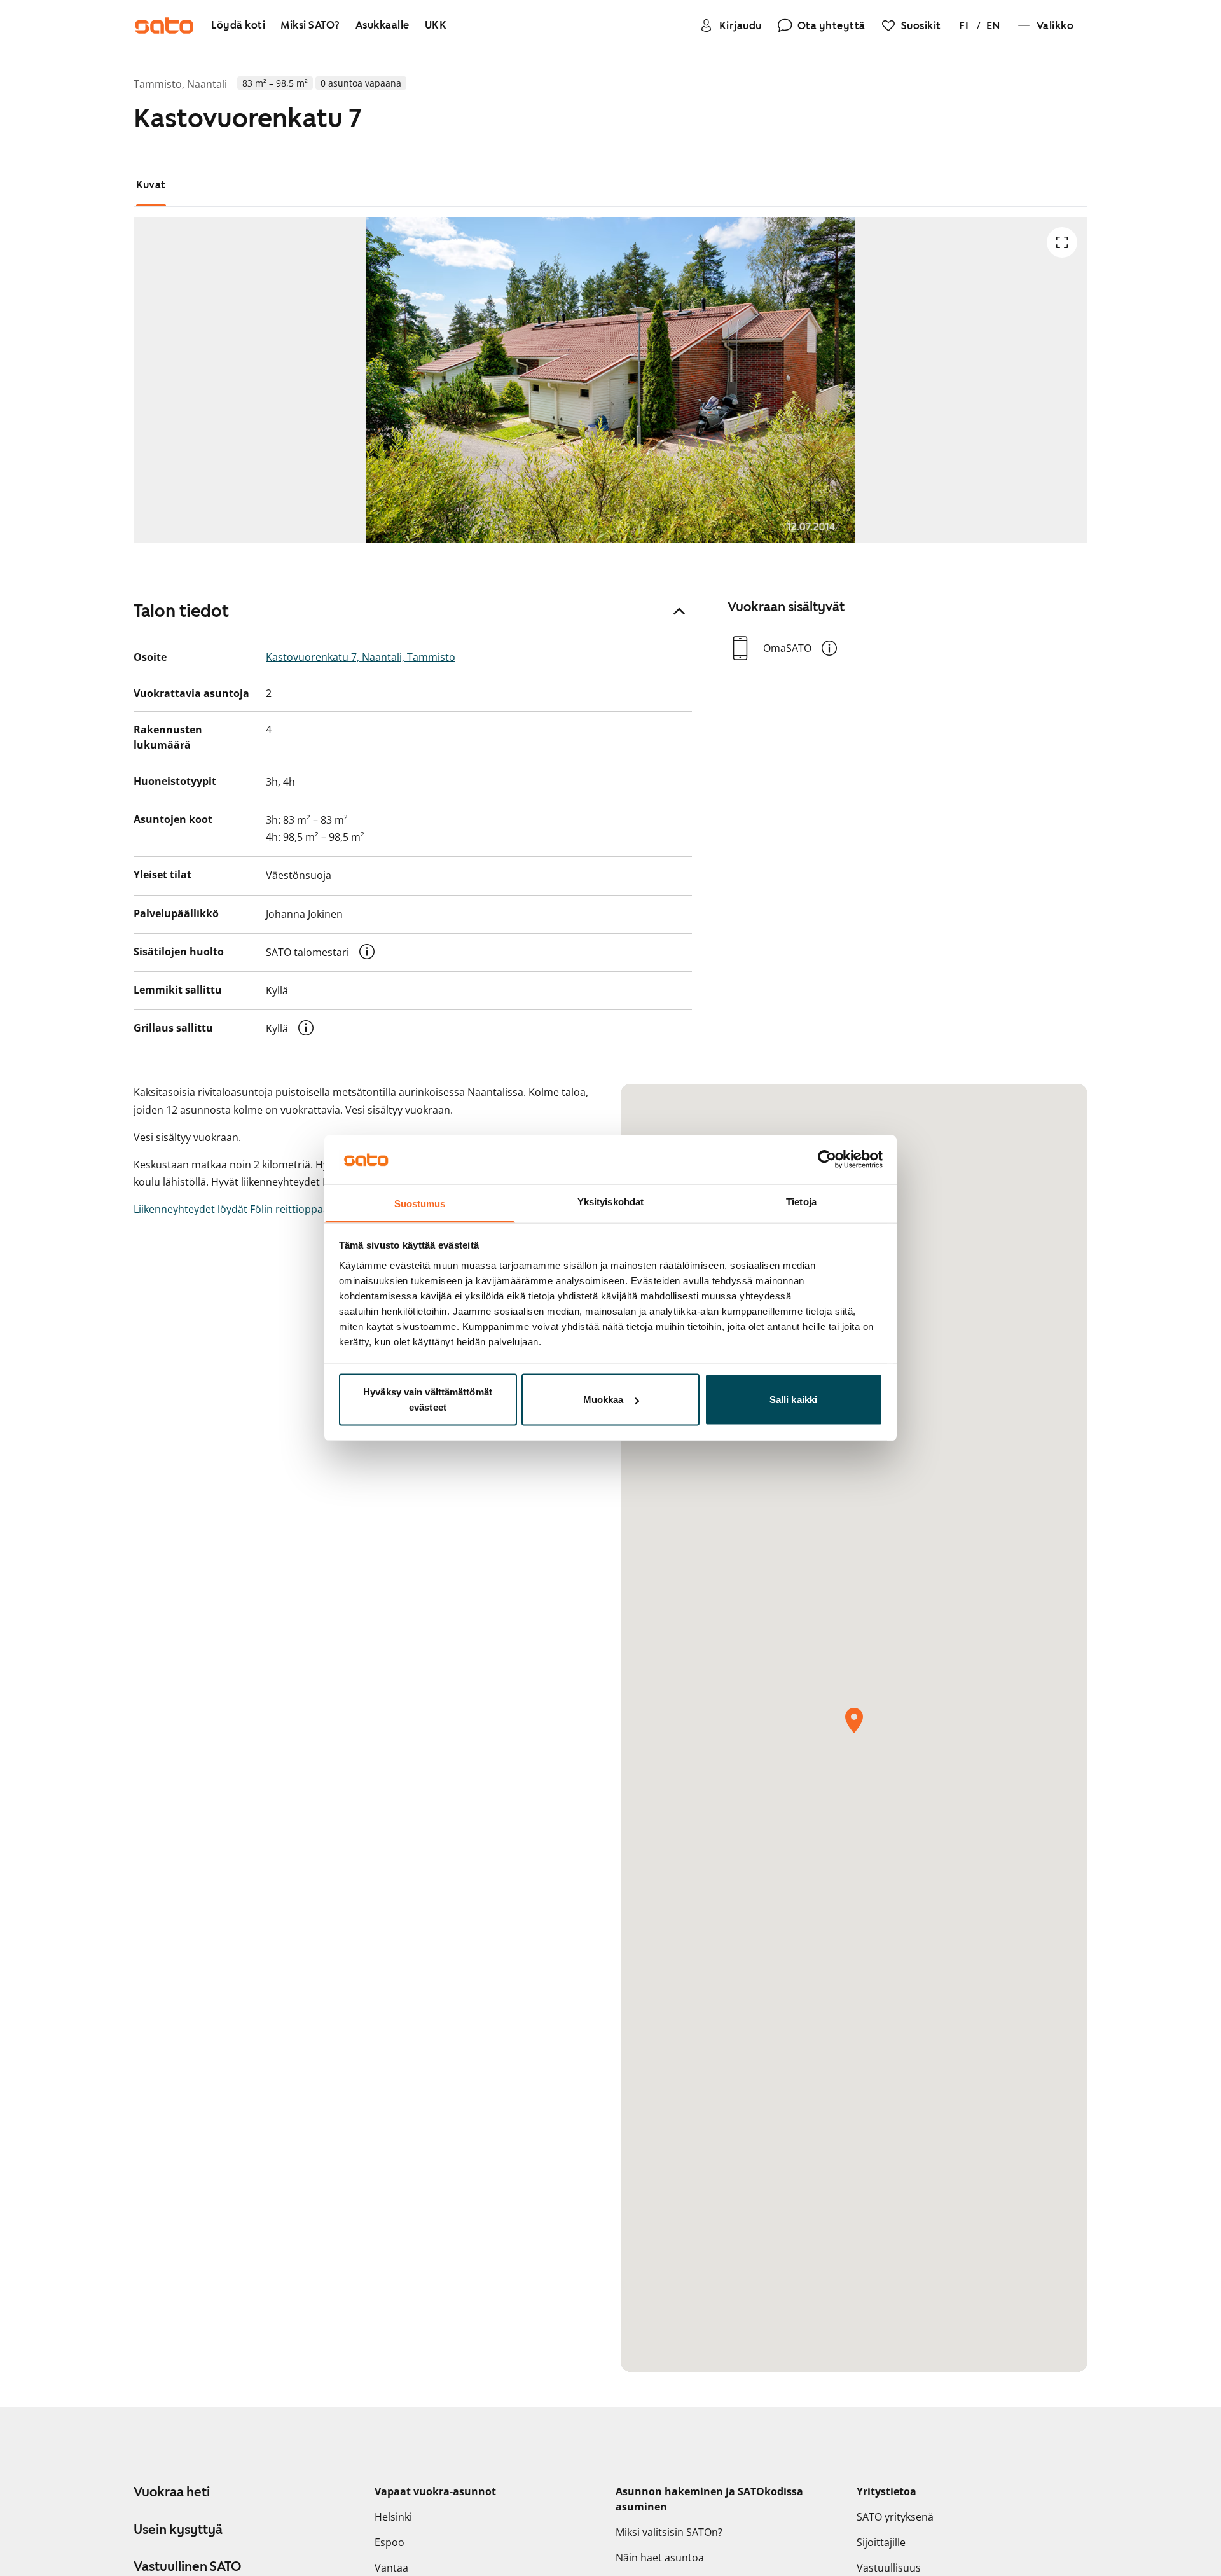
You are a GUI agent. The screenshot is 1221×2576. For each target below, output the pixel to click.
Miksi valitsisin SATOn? (669, 2532)
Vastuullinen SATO (187, 2566)
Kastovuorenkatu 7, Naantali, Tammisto (361, 657)
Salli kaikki (793, 1400)
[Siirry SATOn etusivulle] (164, 25)
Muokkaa (604, 1400)
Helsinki (393, 2517)
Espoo (390, 2542)
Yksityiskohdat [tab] (610, 1201)
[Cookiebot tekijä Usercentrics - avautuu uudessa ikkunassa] (827, 1160)
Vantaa (391, 2568)
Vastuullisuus (889, 2568)
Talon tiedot (181, 611)
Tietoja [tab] (801, 1201)
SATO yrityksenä (895, 2517)
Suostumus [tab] (420, 1203)
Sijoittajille (881, 2542)
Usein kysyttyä (178, 2530)
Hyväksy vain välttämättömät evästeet (428, 1400)
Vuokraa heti (172, 2492)
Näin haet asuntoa (660, 2558)
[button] (367, 952)
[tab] (151, 185)
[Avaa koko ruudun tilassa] (1062, 242)
